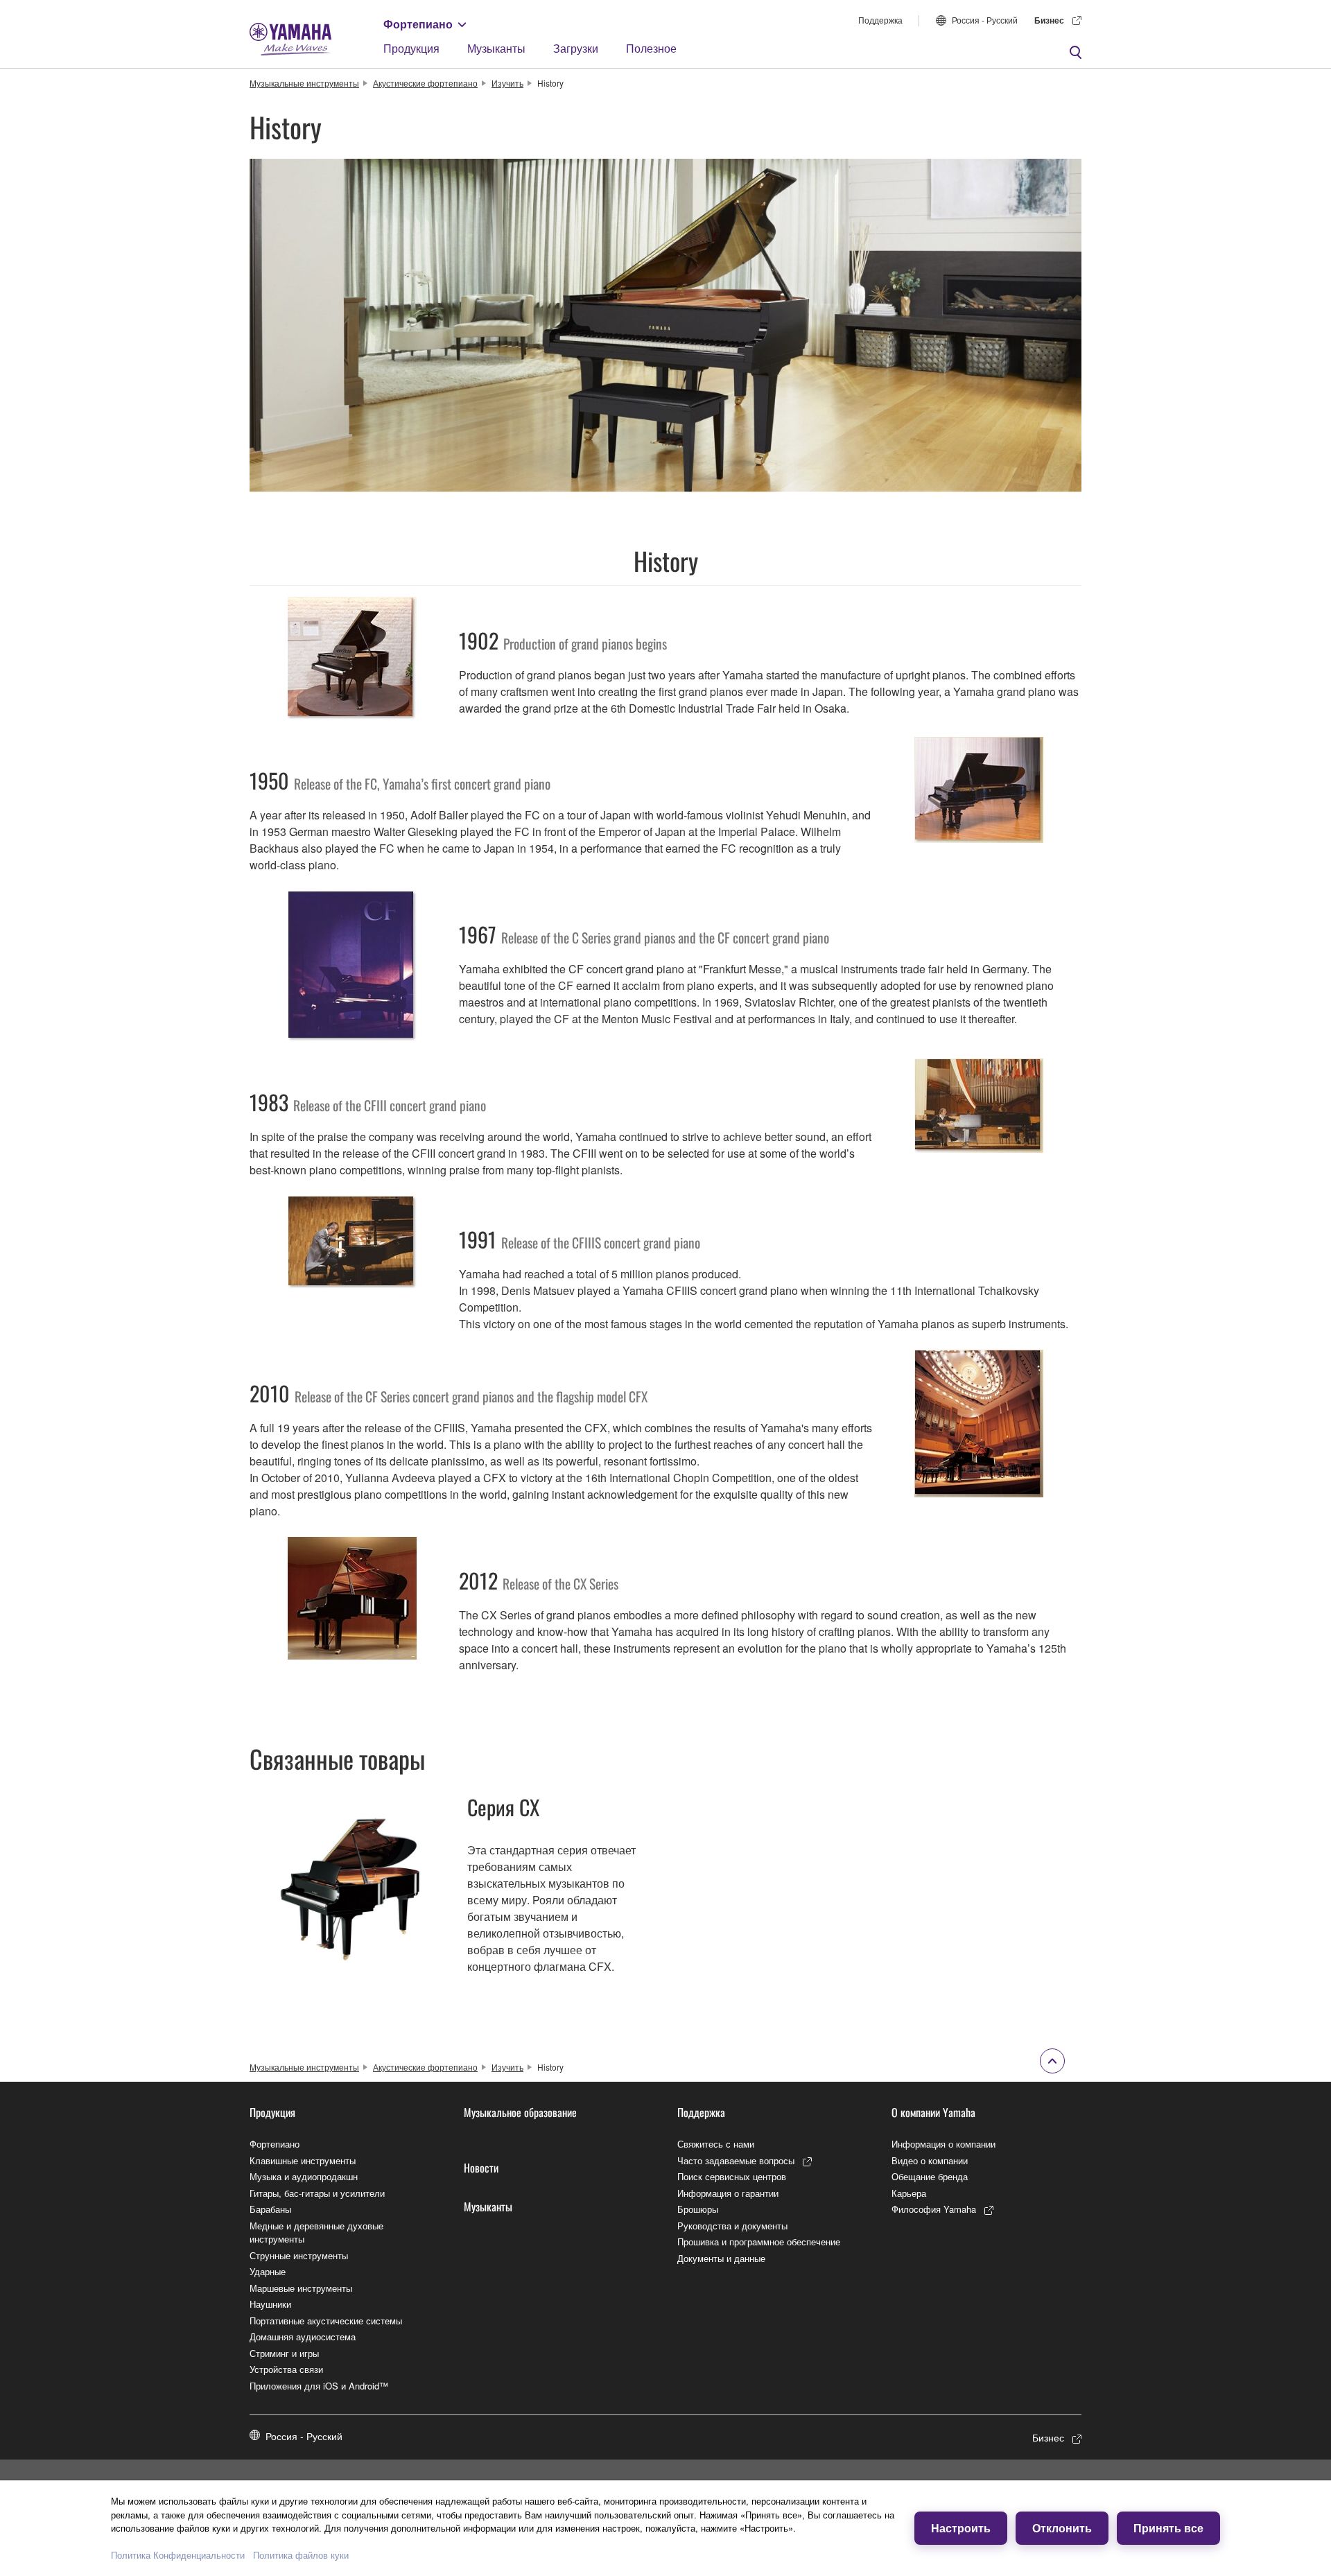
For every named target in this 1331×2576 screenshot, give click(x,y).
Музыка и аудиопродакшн (304, 2176)
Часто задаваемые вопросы (736, 2160)
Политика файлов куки (301, 2555)
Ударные (268, 2271)
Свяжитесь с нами (716, 2144)
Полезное (651, 48)
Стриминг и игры (284, 2353)
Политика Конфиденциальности (178, 2555)
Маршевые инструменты (301, 2288)
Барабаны (270, 2209)
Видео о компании (930, 2160)
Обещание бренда (930, 2176)
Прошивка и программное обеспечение (759, 2242)
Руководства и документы (732, 2226)
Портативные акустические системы (326, 2321)
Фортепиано (418, 24)
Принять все (1168, 2528)
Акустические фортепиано (425, 83)
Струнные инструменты (299, 2255)
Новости (481, 2168)
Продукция (411, 48)
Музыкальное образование (520, 2112)
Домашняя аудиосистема (303, 2336)
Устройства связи (286, 2369)
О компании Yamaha (933, 2112)
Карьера (909, 2193)
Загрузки (576, 48)
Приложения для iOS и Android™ (319, 2386)
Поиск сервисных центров (732, 2176)
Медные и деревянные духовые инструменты (316, 2233)
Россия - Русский (985, 20)
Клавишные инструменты (303, 2160)
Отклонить (1062, 2528)
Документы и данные (721, 2258)
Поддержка (880, 20)
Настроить (961, 2528)
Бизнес (1049, 20)
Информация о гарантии (728, 2193)
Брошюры (698, 2209)
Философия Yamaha (934, 2209)
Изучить (507, 83)
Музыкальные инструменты (304, 83)
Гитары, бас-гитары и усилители (317, 2193)
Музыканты (496, 48)
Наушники (270, 2304)
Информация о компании (943, 2144)
